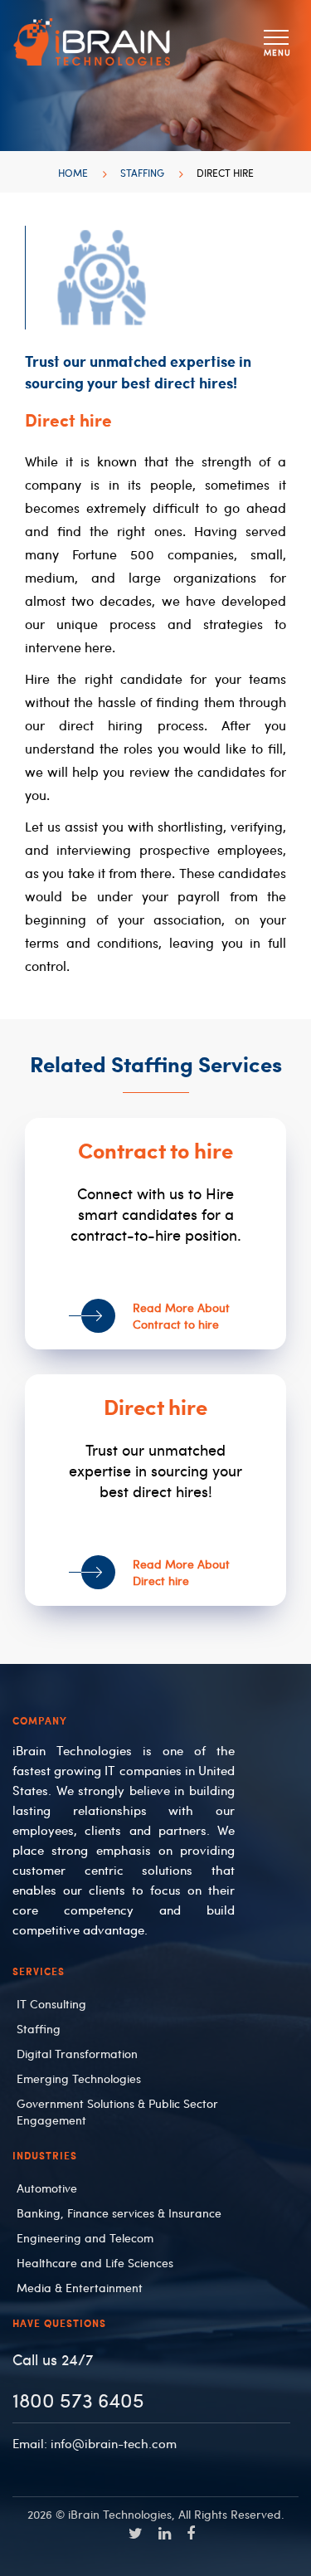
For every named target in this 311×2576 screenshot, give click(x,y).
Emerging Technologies (79, 2078)
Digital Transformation (77, 2053)
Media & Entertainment (80, 2287)
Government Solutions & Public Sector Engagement (117, 2111)
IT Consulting (51, 2003)
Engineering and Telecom (85, 2237)
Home (73, 173)
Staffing (142, 173)
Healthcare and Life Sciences (95, 2262)
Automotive (47, 2188)
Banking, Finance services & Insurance (119, 2213)
